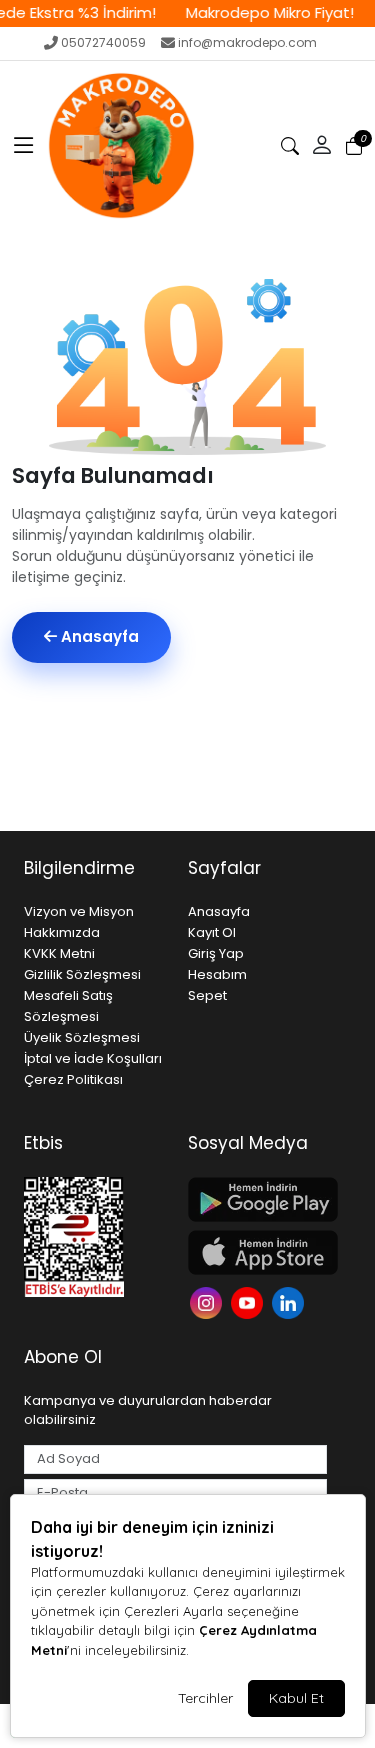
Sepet (207, 995)
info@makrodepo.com (247, 42)
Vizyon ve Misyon (79, 911)
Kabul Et (296, 1698)
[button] (24, 146)
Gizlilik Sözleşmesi (82, 974)
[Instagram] (208, 1301)
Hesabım (217, 974)
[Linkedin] (290, 1301)
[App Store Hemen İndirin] (258, 1252)
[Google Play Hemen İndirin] (258, 1199)
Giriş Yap (216, 953)
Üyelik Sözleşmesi (82, 1037)
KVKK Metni (59, 953)
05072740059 (103, 42)
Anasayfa (98, 636)
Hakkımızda (62, 932)
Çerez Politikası (73, 1079)
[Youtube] (249, 1301)
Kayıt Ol (212, 932)
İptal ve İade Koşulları (93, 1058)
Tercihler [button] (205, 1698)
